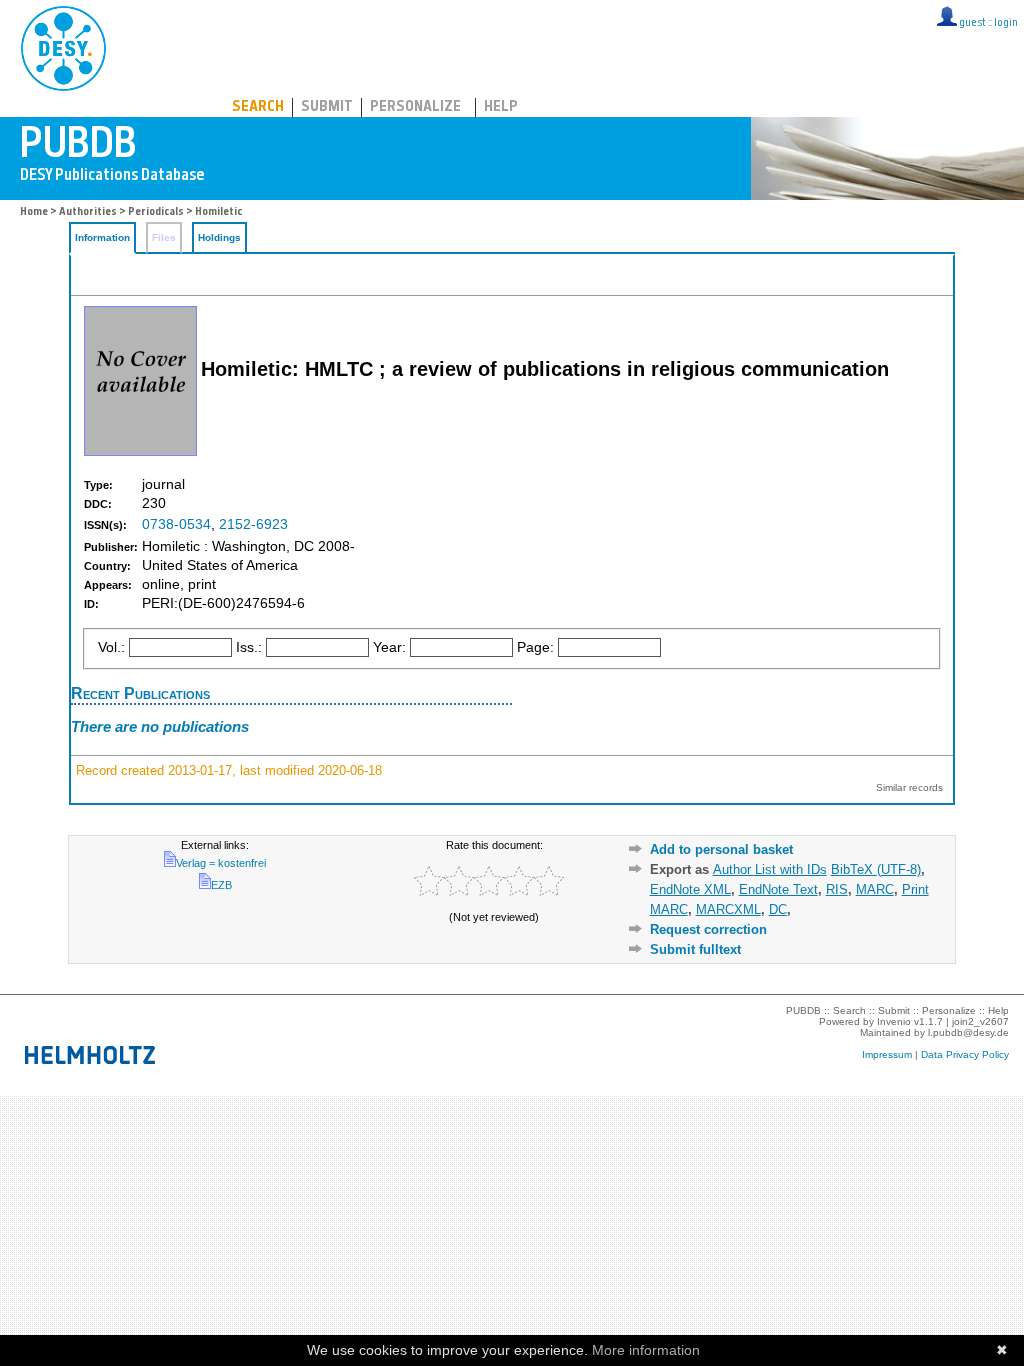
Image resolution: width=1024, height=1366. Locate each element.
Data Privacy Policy (965, 1054)
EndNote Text (778, 889)
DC (778, 909)
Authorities (88, 212)
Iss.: (249, 647)
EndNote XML (690, 889)
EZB (221, 885)
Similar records (909, 787)
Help (501, 107)
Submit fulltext (695, 949)
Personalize (415, 107)
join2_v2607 (980, 1021)
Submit (327, 107)
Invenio (894, 1021)
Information (102, 237)
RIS (837, 889)
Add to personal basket (721, 849)
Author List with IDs (770, 869)
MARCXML (728, 909)
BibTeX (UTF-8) (876, 869)
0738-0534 (176, 524)
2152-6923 (253, 524)
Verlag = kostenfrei (221, 863)
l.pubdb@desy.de (968, 1032)
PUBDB (151, 45)
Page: (535, 647)
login (1006, 23)
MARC (875, 889)
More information (646, 1350)
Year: (389, 647)
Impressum (887, 1054)
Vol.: (111, 647)
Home (34, 212)
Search (258, 107)
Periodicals (156, 212)
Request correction (708, 929)
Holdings (219, 237)
